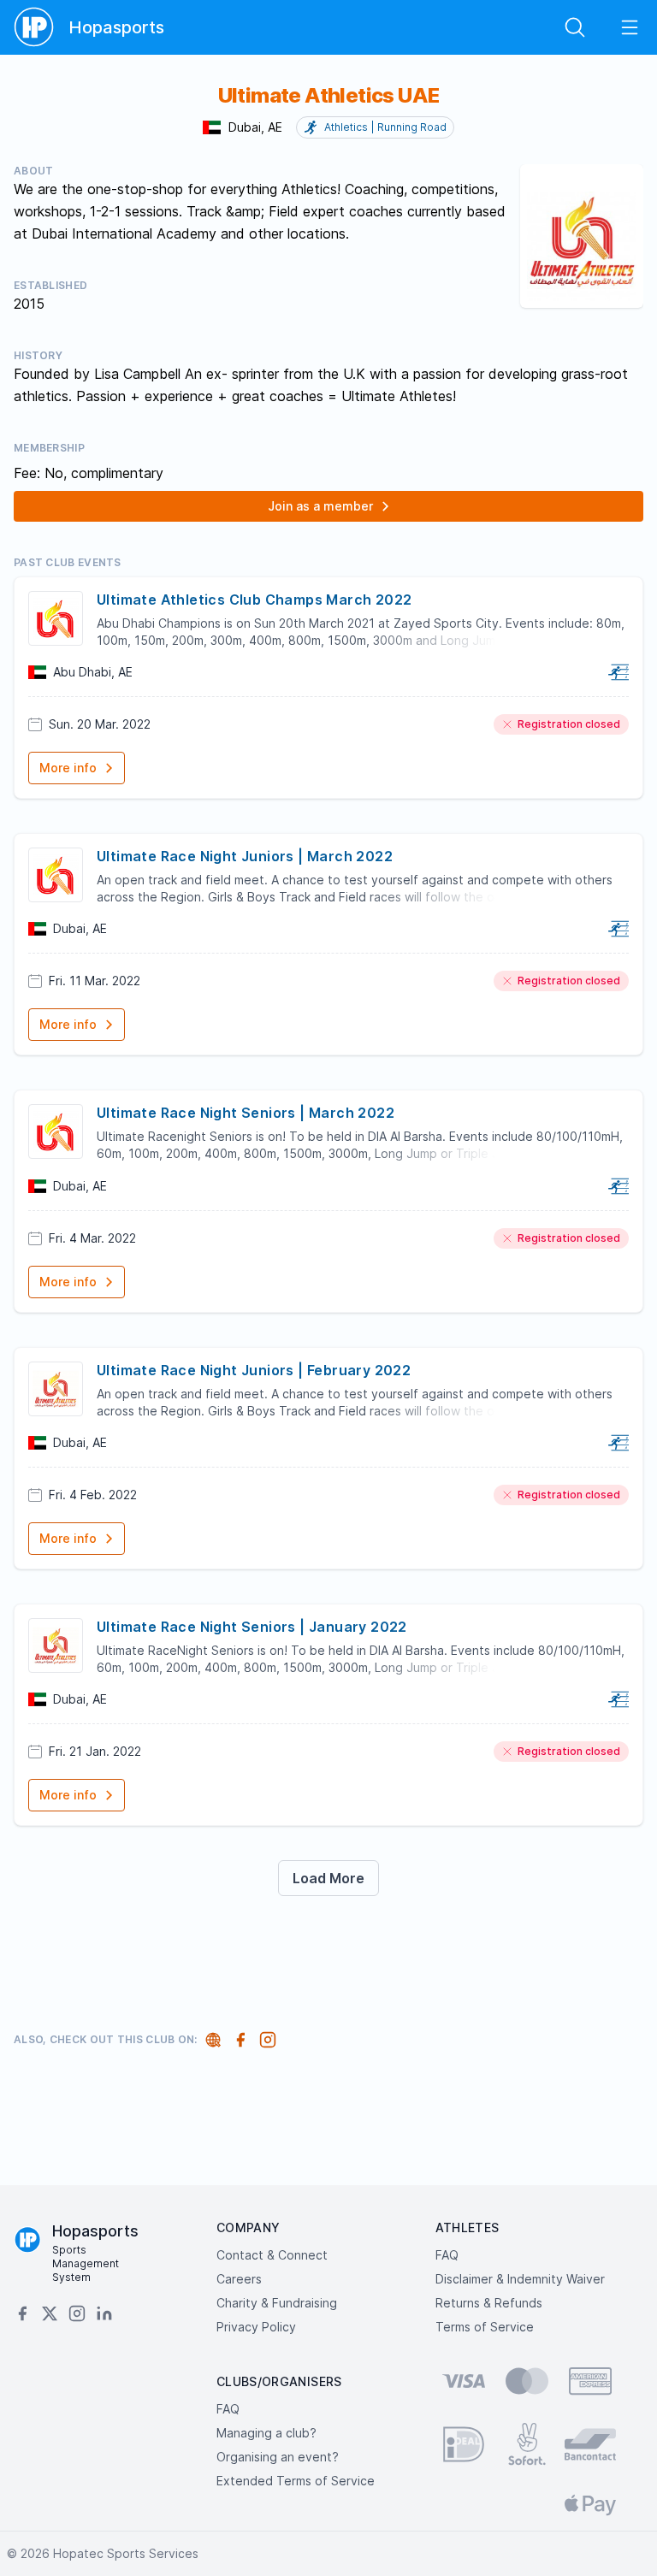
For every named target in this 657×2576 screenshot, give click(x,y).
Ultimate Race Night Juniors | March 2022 (245, 856)
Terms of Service (485, 2327)
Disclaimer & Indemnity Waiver (520, 2279)
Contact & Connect (272, 2255)
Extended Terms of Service (296, 2481)
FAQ (447, 2255)
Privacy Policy (256, 2327)
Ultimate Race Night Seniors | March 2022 (246, 1113)
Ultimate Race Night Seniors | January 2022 (252, 1627)
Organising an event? (278, 2457)
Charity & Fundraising (277, 2303)
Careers (239, 2279)
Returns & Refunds (489, 2303)
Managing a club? (266, 2433)
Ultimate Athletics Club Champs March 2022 (254, 600)
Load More (328, 1878)
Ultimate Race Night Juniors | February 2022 (254, 1370)
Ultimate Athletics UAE (329, 95)
